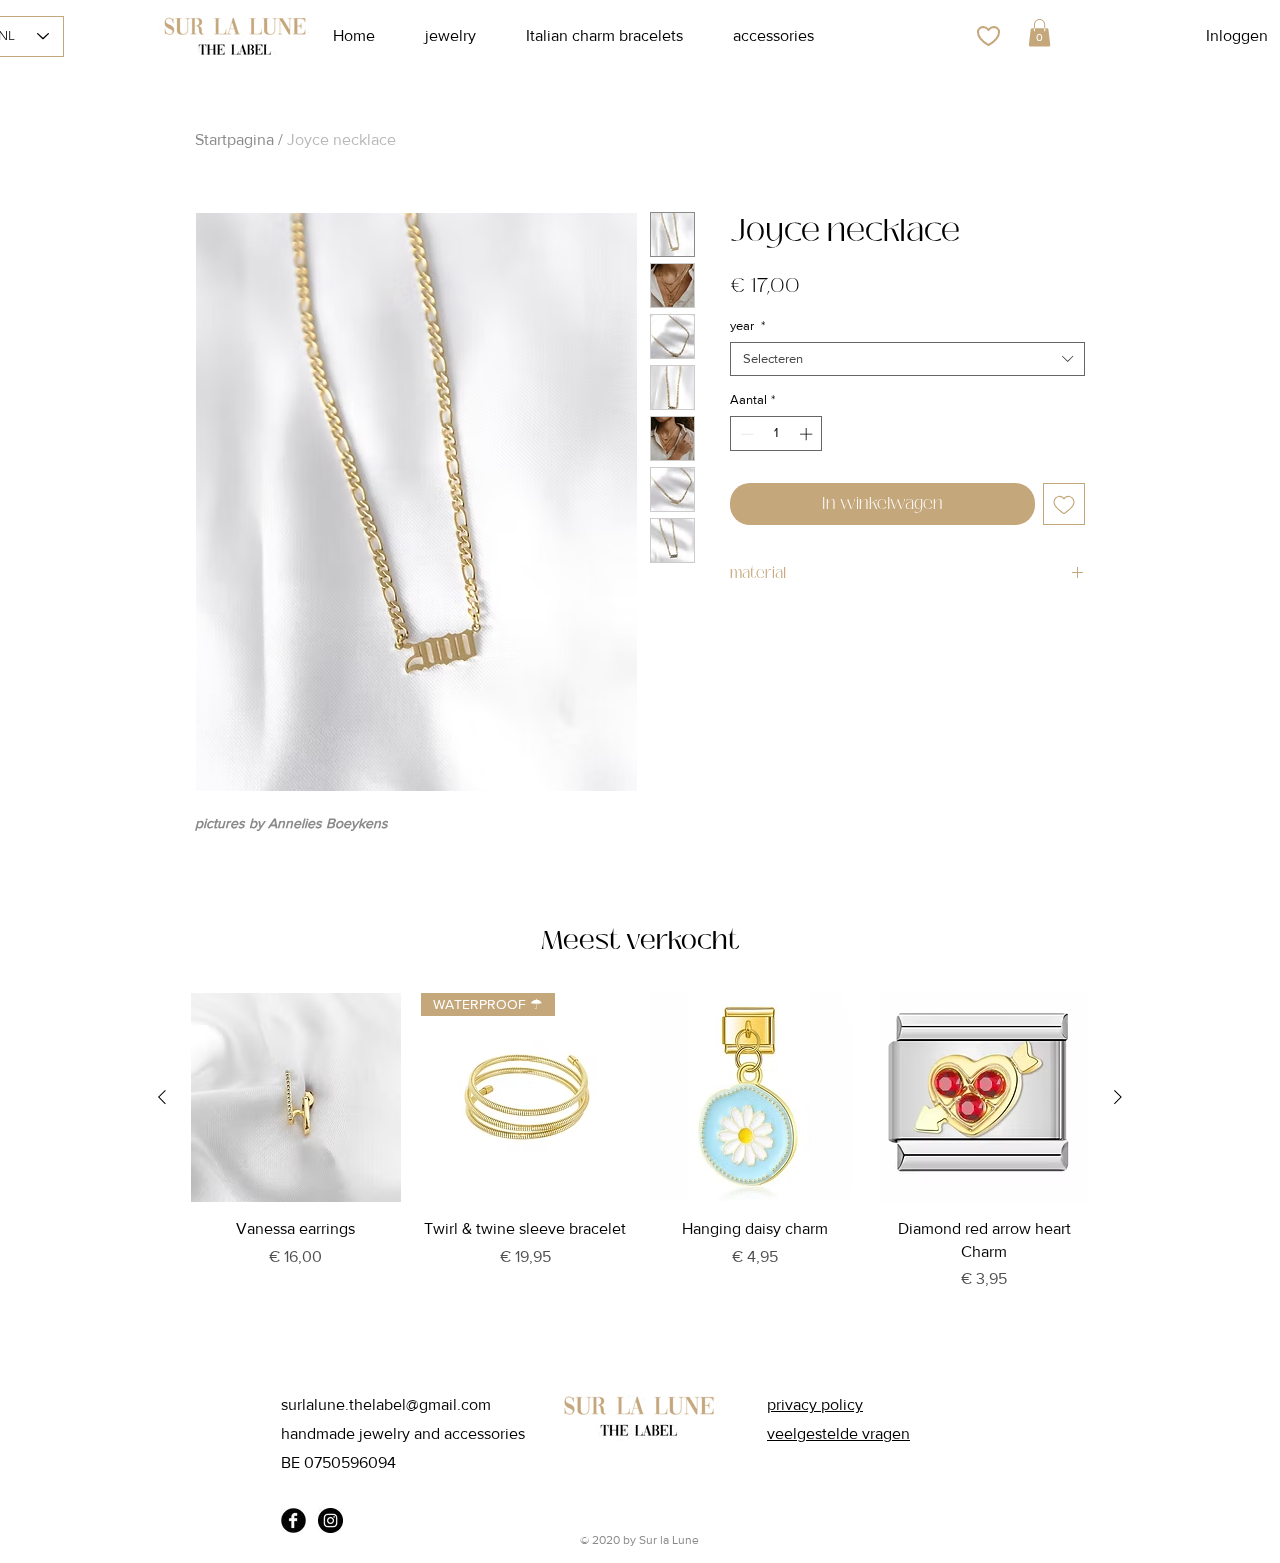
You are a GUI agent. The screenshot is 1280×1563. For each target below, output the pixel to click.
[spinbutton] (776, 434)
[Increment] (808, 434)
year (747, 325)
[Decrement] (745, 434)
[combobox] (907, 359)
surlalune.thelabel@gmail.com (386, 1404)
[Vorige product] (162, 1097)
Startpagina (234, 139)
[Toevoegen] (1064, 504)
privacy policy (815, 1404)
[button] (1039, 32)
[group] (640, 1168)
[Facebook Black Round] (293, 1520)
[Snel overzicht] (296, 1098)
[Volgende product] (1118, 1097)
